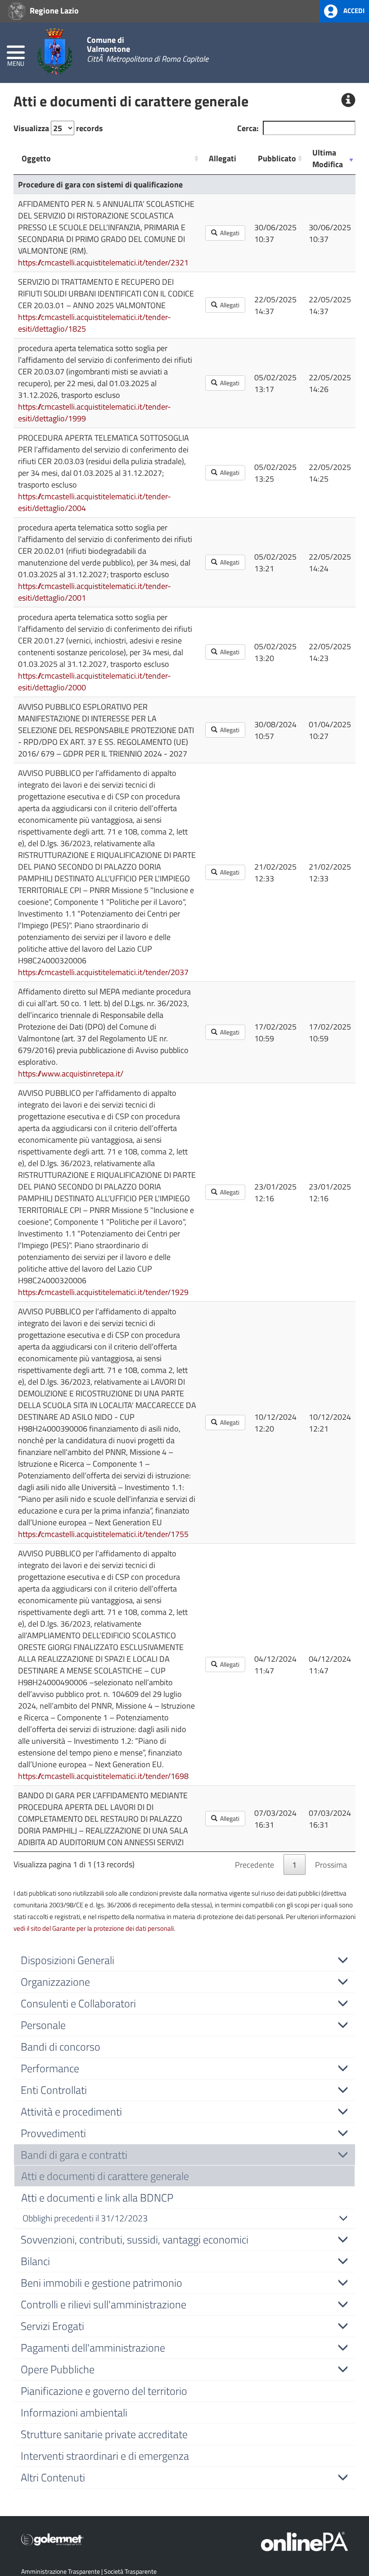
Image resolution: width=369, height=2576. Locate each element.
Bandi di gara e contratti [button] (74, 2155)
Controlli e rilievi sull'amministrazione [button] (103, 2304)
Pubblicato (277, 158)
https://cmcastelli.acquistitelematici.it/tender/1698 (103, 1776)
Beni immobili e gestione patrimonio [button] (101, 2283)
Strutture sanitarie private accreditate (104, 2434)
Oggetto (36, 158)
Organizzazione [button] (55, 1982)
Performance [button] (50, 2068)
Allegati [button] (228, 233)
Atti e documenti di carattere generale (105, 2176)
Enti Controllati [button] (54, 2090)
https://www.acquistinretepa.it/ (71, 1073)
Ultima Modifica (328, 158)
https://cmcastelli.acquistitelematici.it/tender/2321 (103, 262)
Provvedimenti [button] (53, 2133)
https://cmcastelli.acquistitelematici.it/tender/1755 (103, 1534)
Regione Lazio (53, 10)
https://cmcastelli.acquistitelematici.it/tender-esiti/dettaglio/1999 (94, 412)
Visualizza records (58, 128)
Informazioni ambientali (74, 2412)
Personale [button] (43, 2025)
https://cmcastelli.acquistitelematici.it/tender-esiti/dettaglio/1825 (94, 323)
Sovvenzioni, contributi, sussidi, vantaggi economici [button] (135, 2239)
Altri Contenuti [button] (53, 2477)
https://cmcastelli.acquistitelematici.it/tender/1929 (103, 1292)
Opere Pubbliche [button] (58, 2369)
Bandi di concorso (61, 2047)
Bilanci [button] (35, 2261)
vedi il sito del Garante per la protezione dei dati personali (94, 1928)
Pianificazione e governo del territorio (104, 2391)
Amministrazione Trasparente (61, 2571)
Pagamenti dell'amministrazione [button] (93, 2348)
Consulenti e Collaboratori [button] (78, 2003)
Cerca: (248, 128)
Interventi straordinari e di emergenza (105, 2456)
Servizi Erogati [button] (52, 2326)
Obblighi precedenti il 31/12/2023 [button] (85, 2218)
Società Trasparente (130, 2571)
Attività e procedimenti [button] (71, 2111)
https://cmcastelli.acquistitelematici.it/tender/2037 (103, 972)
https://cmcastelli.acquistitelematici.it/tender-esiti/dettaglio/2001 (94, 592)
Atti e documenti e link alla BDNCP (97, 2198)
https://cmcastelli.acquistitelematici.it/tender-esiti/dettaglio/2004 (94, 502)
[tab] (184, 1960)
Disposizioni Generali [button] (67, 1960)
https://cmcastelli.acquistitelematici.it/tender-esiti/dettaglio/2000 (94, 681)
